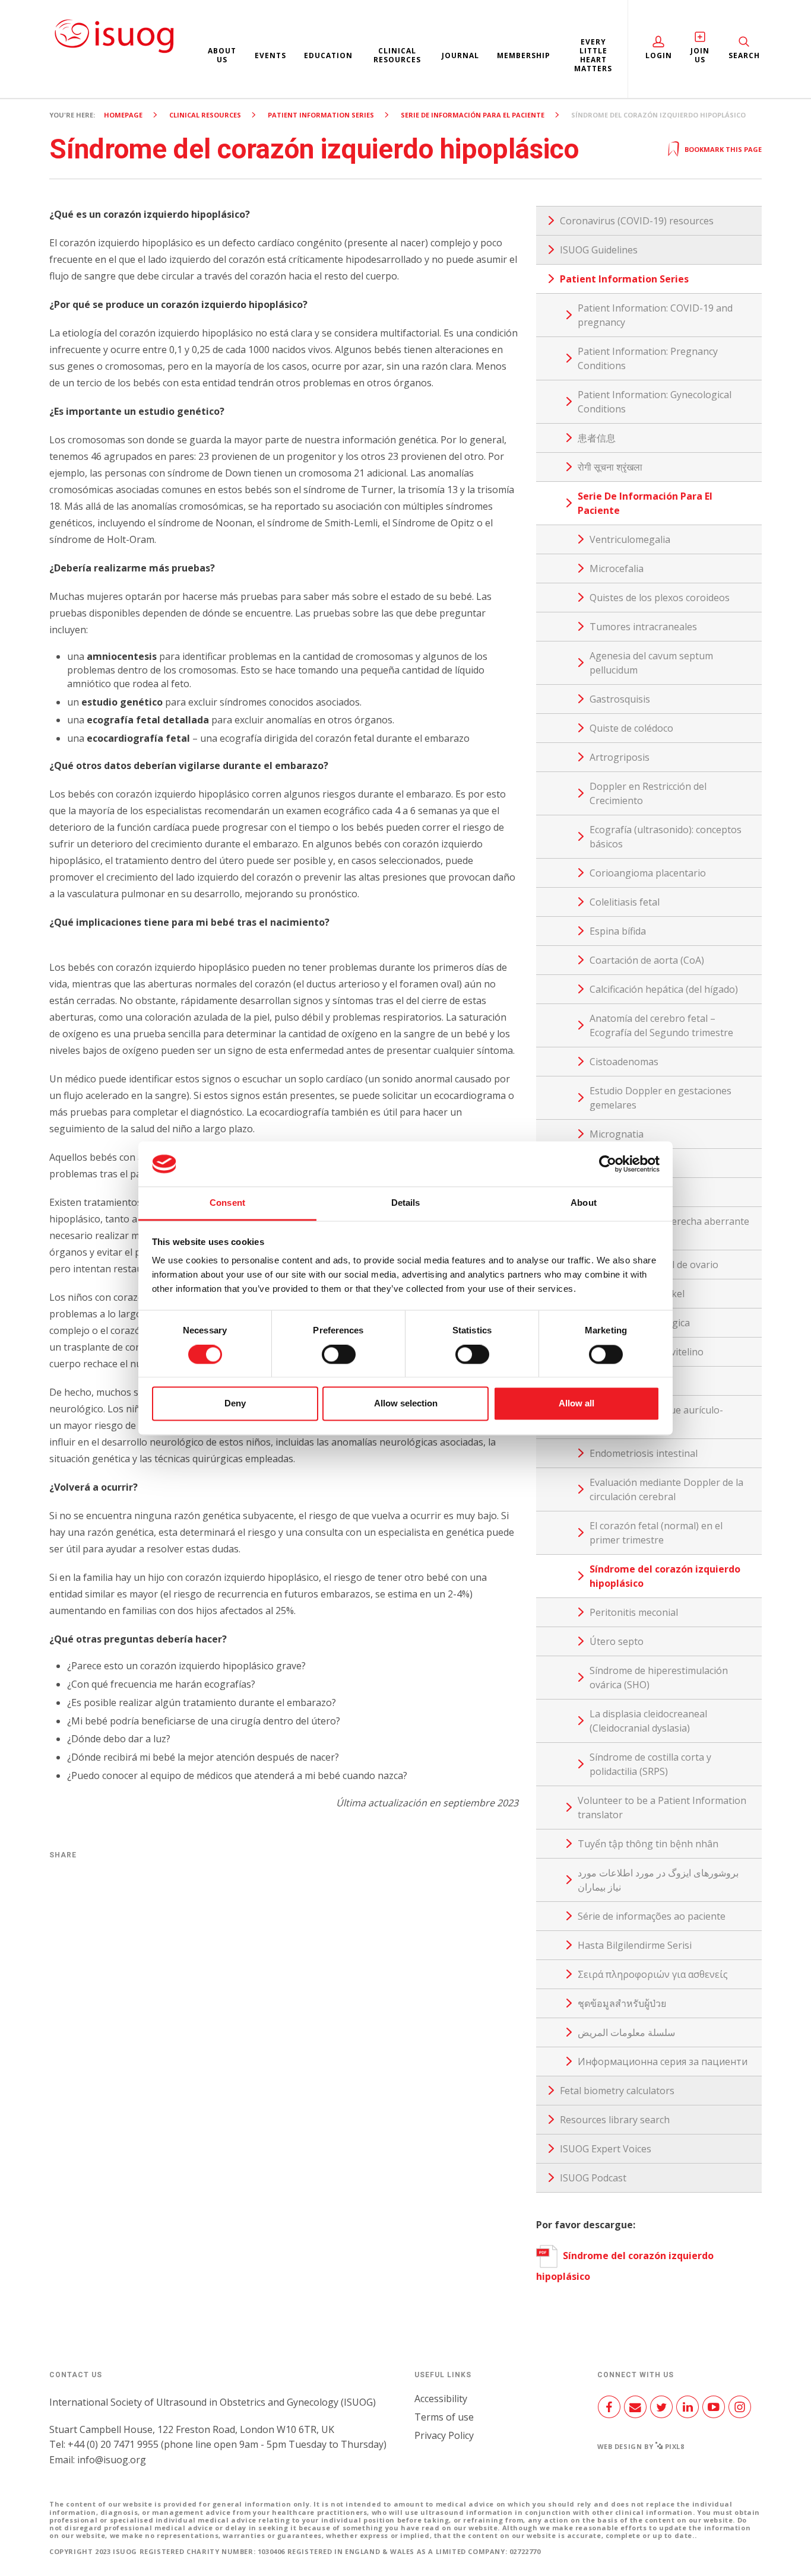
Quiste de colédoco (631, 728)
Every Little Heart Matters (593, 55)
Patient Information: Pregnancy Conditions (648, 358)
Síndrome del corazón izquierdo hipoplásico (665, 1576)
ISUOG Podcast (593, 2178)
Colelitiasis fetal (625, 902)
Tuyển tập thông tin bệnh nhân (648, 1844)
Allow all (576, 1404)
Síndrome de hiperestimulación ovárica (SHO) (659, 1678)
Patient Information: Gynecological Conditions (655, 402)
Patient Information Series (321, 115)
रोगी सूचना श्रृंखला (610, 467)
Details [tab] (406, 1203)
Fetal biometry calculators (617, 2091)
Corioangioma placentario (648, 873)
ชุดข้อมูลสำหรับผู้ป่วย (622, 2003)
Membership (524, 55)
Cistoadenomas (624, 1062)
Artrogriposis (620, 757)
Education (328, 55)
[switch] (339, 1359)
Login (659, 55)
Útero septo (617, 1641)
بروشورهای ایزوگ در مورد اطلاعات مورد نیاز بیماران (658, 1880)
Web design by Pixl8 (641, 2446)
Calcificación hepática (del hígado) (664, 989)
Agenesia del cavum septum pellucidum (651, 663)
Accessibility (441, 2399)
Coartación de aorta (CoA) (647, 960)
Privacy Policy (444, 2435)
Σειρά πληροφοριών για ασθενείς (653, 1974)
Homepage (123, 115)
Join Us (700, 55)
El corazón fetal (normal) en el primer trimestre (656, 1533)
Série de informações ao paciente (652, 1916)
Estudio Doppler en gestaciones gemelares (660, 1098)
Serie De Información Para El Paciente (473, 115)
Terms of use (444, 2417)
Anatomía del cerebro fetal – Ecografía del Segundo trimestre (661, 1025)
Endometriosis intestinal (644, 1453)
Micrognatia (617, 1134)
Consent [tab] (227, 1203)
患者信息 (597, 438)
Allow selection (406, 1404)
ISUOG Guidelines (599, 250)
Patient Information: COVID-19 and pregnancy (655, 315)
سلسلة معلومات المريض (626, 2032)
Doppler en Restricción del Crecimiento (648, 793)
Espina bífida (618, 931)
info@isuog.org (112, 2460)
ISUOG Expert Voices (606, 2149)
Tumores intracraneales (643, 627)
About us (222, 55)
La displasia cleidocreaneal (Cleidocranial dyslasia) (648, 1721)
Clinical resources (397, 55)
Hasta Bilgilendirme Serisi (635, 1945)
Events (270, 55)
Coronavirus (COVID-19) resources (637, 221)
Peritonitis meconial (634, 1612)
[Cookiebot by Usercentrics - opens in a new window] (608, 1164)
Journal (460, 55)
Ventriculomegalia (630, 539)
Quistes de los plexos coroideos (660, 598)
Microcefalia (617, 568)
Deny (235, 1404)
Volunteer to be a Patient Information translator (662, 1808)
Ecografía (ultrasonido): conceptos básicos (666, 837)
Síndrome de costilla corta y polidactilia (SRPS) (650, 1764)
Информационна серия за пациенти (663, 2062)
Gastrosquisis (620, 699)
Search (744, 55)
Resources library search (615, 2120)
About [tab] (584, 1203)
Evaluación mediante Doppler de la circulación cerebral (666, 1489)
